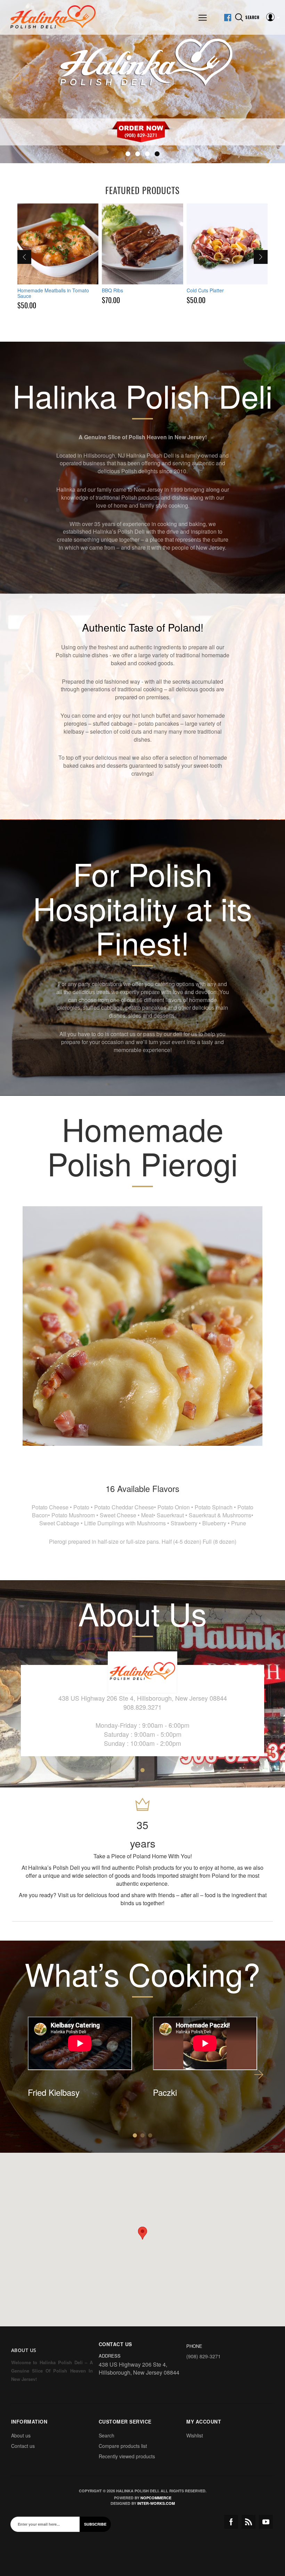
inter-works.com (156, 2503)
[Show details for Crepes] (227, 244)
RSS (249, 2522)
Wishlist (195, 2435)
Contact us (23, 2446)
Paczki (165, 2092)
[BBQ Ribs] (58, 244)
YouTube (266, 2522)
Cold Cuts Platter (120, 290)
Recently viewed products (127, 2456)
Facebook (231, 2522)
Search (107, 2435)
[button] (142, 2233)
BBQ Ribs (28, 290)
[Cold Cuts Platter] (142, 244)
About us (21, 2435)
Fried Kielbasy (54, 2092)
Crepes (195, 290)
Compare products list (123, 2446)
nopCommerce (156, 2498)
